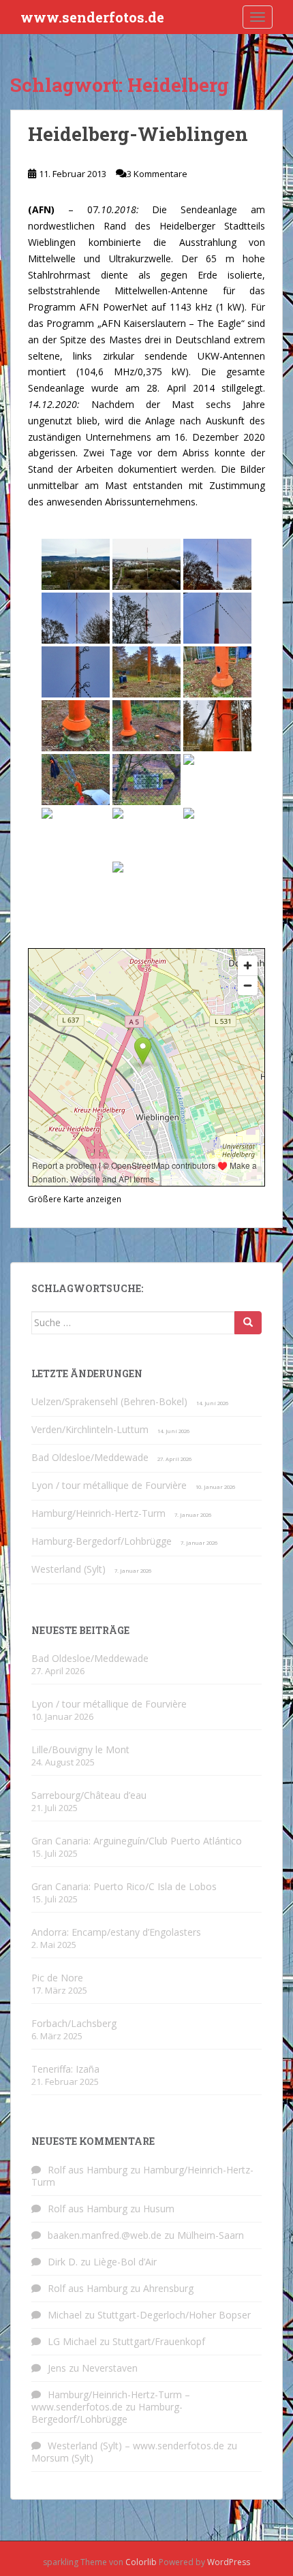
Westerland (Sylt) (68, 1569)
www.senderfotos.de (92, 17)
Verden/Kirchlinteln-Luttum (90, 1429)
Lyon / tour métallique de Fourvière (109, 1485)
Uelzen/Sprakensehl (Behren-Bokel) (109, 1401)
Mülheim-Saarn (211, 2235)
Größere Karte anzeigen (75, 1199)
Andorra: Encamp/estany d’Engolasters (116, 1932)
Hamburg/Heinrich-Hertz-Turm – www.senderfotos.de (111, 2401)
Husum (159, 2209)
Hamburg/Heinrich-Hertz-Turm (98, 1513)
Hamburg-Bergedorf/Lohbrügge (102, 1541)
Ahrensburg (168, 2288)
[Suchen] (248, 1323)
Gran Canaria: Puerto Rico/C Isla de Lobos (124, 1886)
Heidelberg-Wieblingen (138, 134)
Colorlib (141, 2562)
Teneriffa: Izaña (65, 2069)
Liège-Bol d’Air (125, 2262)
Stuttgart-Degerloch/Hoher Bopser (174, 2315)
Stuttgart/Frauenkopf (159, 2341)
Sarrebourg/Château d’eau (89, 1795)
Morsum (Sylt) (62, 2458)
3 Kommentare (157, 174)
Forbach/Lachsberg (74, 2023)
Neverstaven (110, 2368)
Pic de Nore (57, 1978)
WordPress (229, 2562)
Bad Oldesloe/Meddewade (90, 1457)
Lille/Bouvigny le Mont (80, 1749)
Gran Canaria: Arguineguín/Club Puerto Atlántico (137, 1841)
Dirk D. (63, 2262)
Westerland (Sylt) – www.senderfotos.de (136, 2446)
